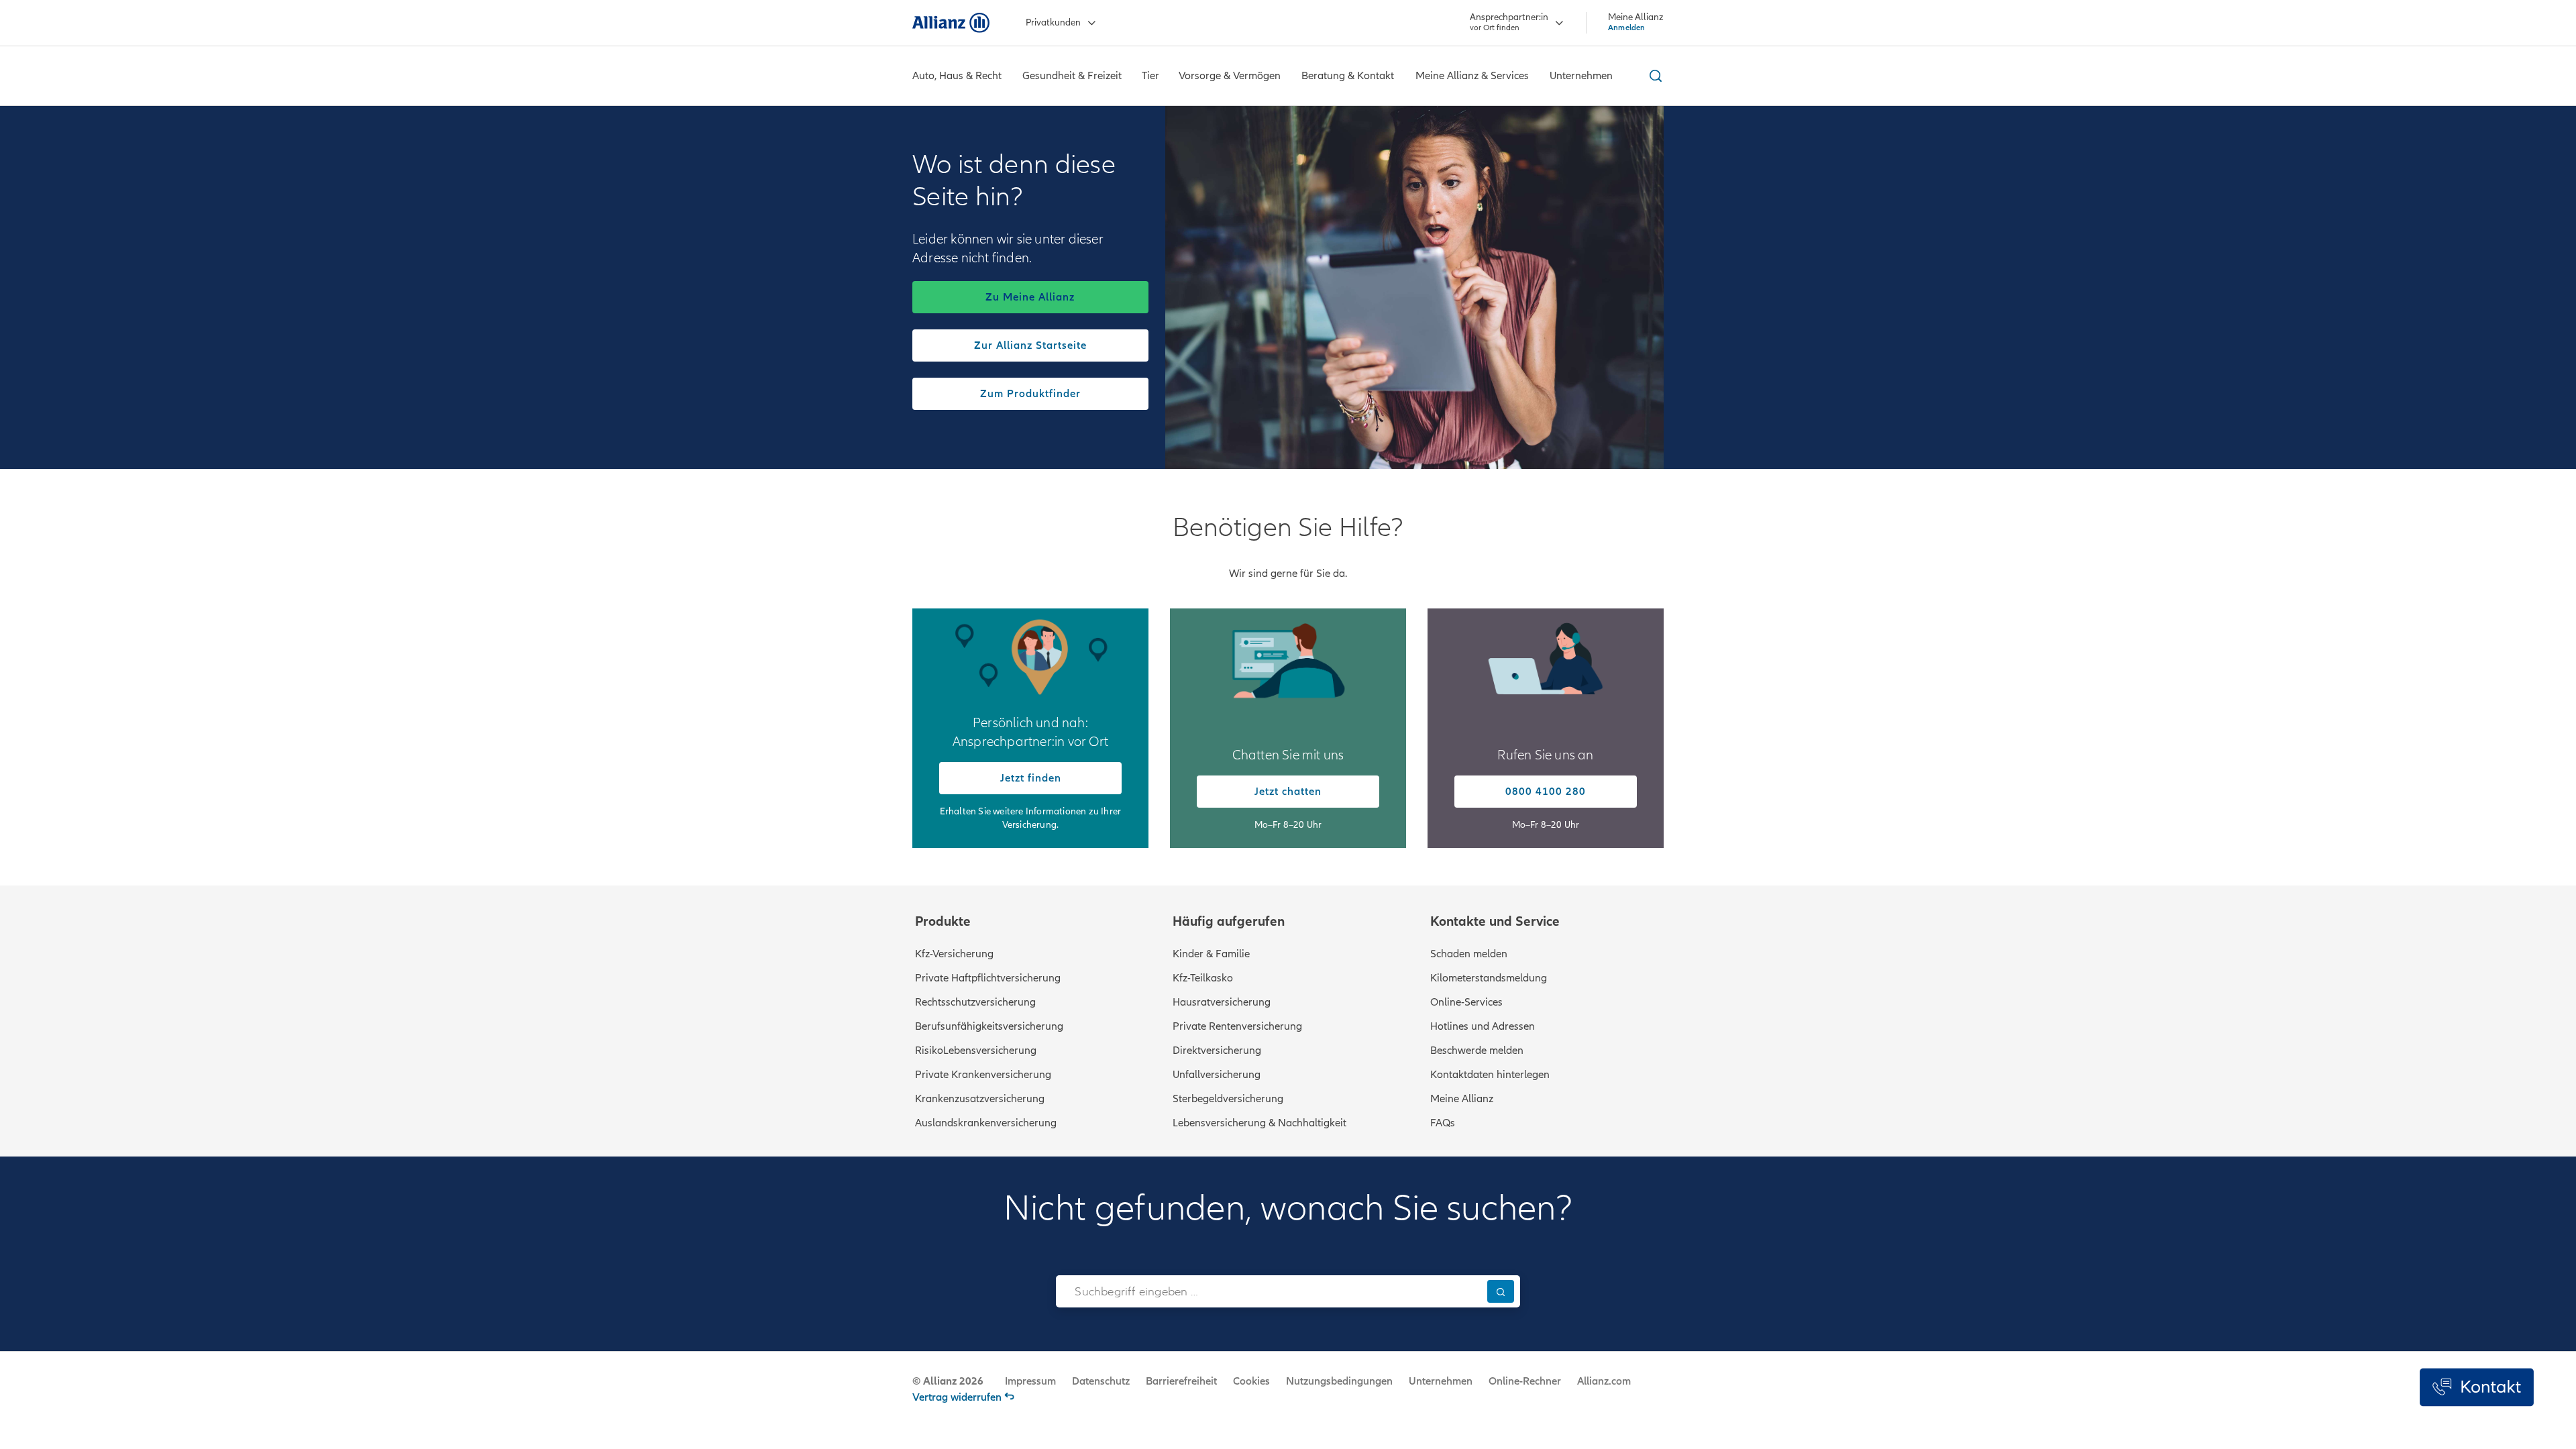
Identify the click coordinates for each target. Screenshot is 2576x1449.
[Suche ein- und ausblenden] (1654, 76)
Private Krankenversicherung (983, 1075)
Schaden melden (1469, 954)
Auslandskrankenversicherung (986, 1123)
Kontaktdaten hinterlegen (1490, 1075)
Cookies (1251, 1381)
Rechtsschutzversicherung (975, 1002)
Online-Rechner (1525, 1381)
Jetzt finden (1031, 778)
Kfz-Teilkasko (1203, 978)
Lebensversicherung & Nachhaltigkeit (1259, 1123)
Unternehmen (1441, 1381)
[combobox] (1268, 1291)
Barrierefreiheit (1181, 1381)
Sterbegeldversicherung (1228, 1099)
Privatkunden (1053, 22)
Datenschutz (1101, 1381)
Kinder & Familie (1211, 954)
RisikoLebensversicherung (976, 1051)
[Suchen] (1501, 1291)
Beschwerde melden (1477, 1051)
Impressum (1030, 1381)
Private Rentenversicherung (1237, 1026)
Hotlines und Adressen (1483, 1026)
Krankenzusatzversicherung (980, 1099)
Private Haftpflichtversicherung (988, 978)
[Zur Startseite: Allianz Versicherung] (951, 23)
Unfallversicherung (1217, 1075)
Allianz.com (1604, 1381)
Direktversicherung (1217, 1051)
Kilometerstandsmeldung (1489, 978)
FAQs (1443, 1123)
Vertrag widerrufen (957, 1397)
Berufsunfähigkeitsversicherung (989, 1026)
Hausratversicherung (1222, 1002)
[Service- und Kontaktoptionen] (2477, 1387)
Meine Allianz (1462, 1099)
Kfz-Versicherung (954, 954)
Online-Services (1466, 1002)
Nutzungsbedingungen (1339, 1381)
